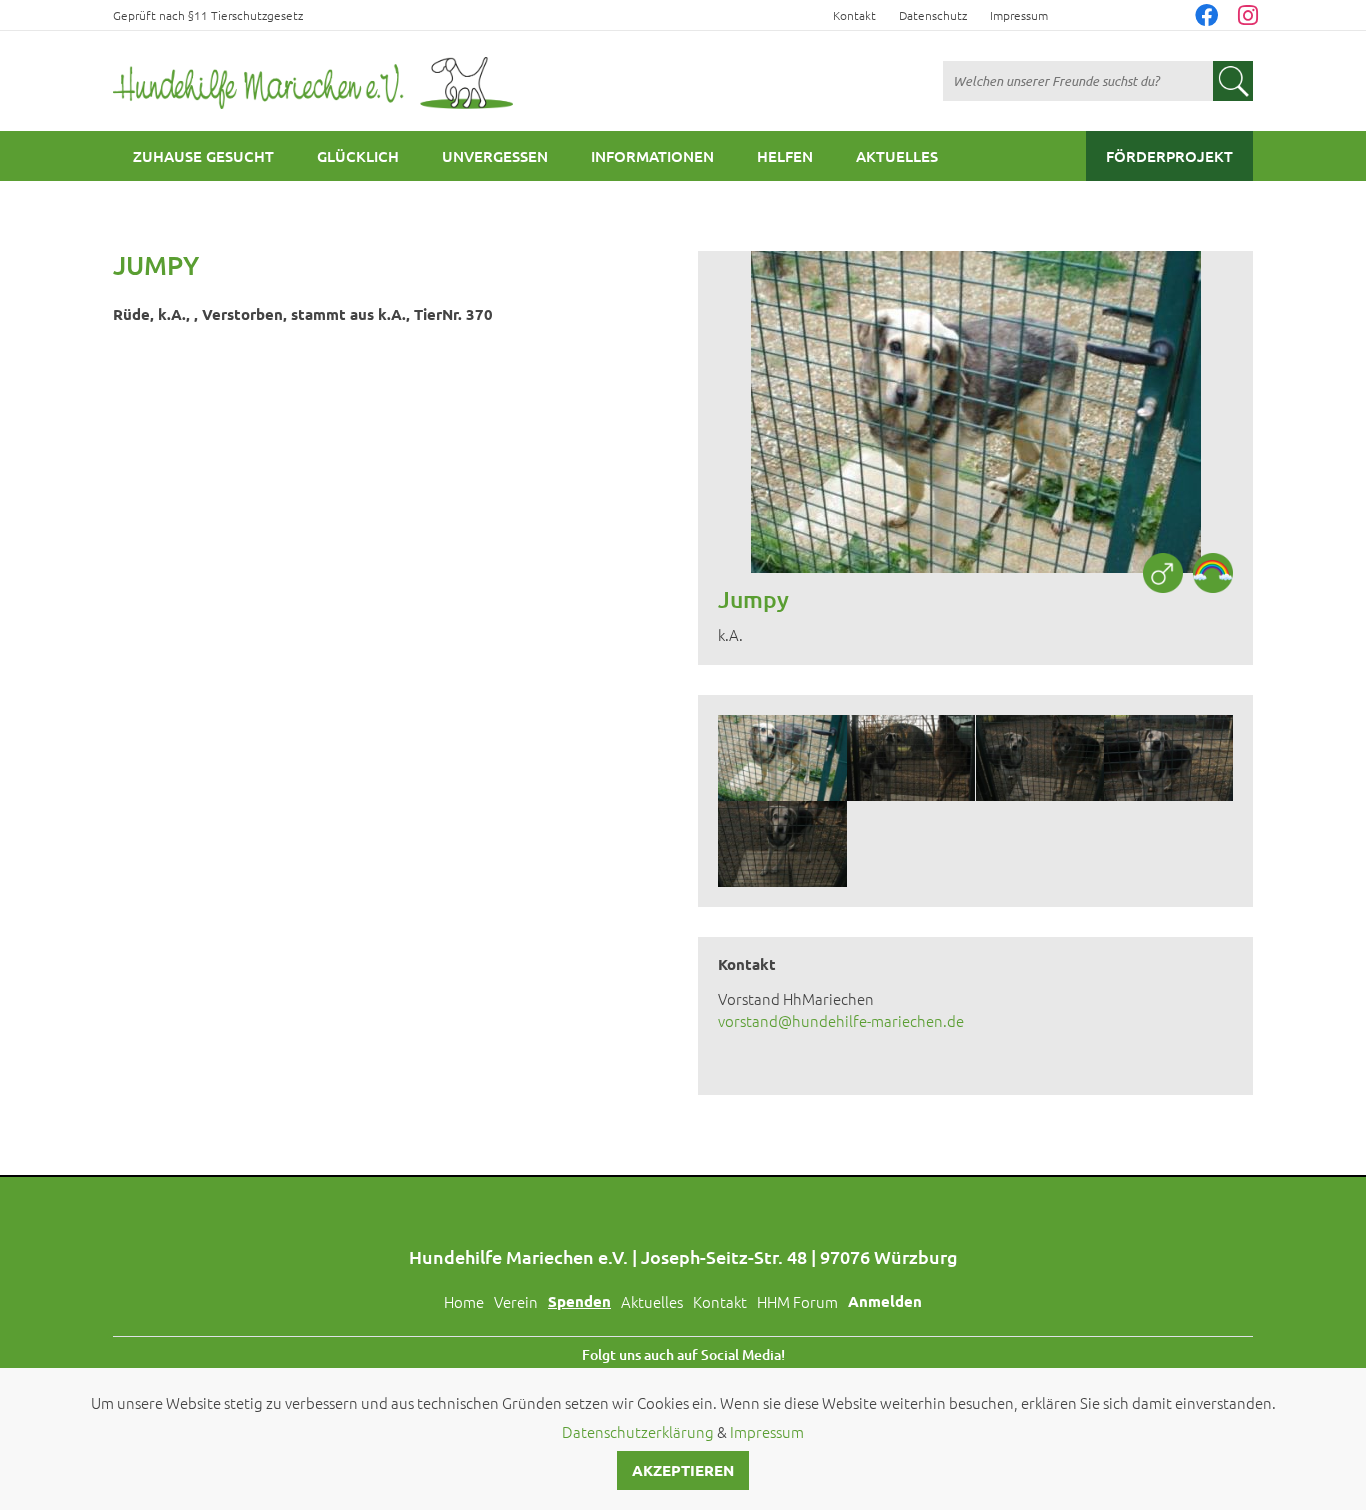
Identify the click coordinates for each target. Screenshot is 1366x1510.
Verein (516, 1301)
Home (464, 1301)
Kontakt (854, 15)
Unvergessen (495, 156)
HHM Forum (797, 1301)
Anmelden (885, 1301)
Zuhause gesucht (203, 156)
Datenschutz (933, 15)
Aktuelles (897, 156)
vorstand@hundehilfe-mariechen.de (841, 1020)
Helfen (785, 156)
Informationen (652, 156)
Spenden (579, 1301)
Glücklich (358, 156)
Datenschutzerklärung (638, 1431)
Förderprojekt (1169, 156)
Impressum (1019, 15)
